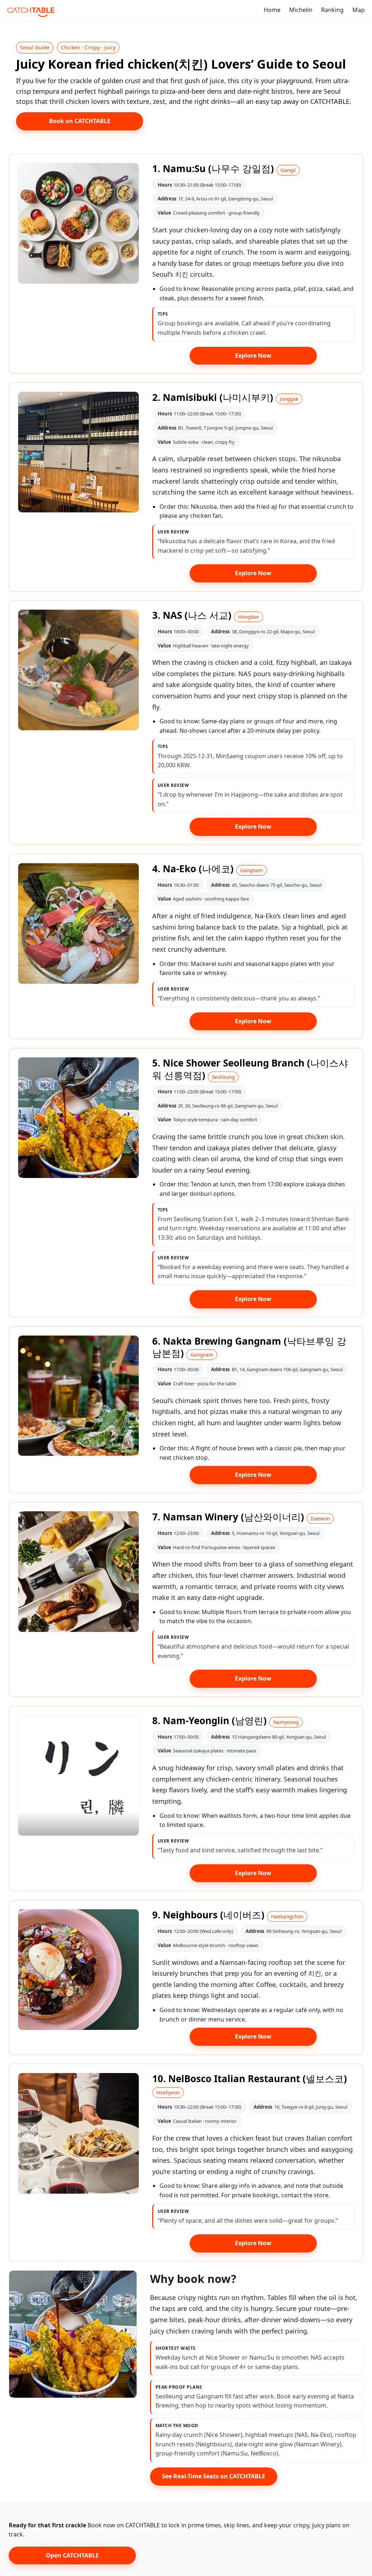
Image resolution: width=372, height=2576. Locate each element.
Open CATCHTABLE (72, 2555)
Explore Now (253, 355)
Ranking (332, 10)
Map (359, 10)
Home (272, 10)
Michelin (301, 10)
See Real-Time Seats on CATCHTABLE (214, 2476)
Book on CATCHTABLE (80, 121)
